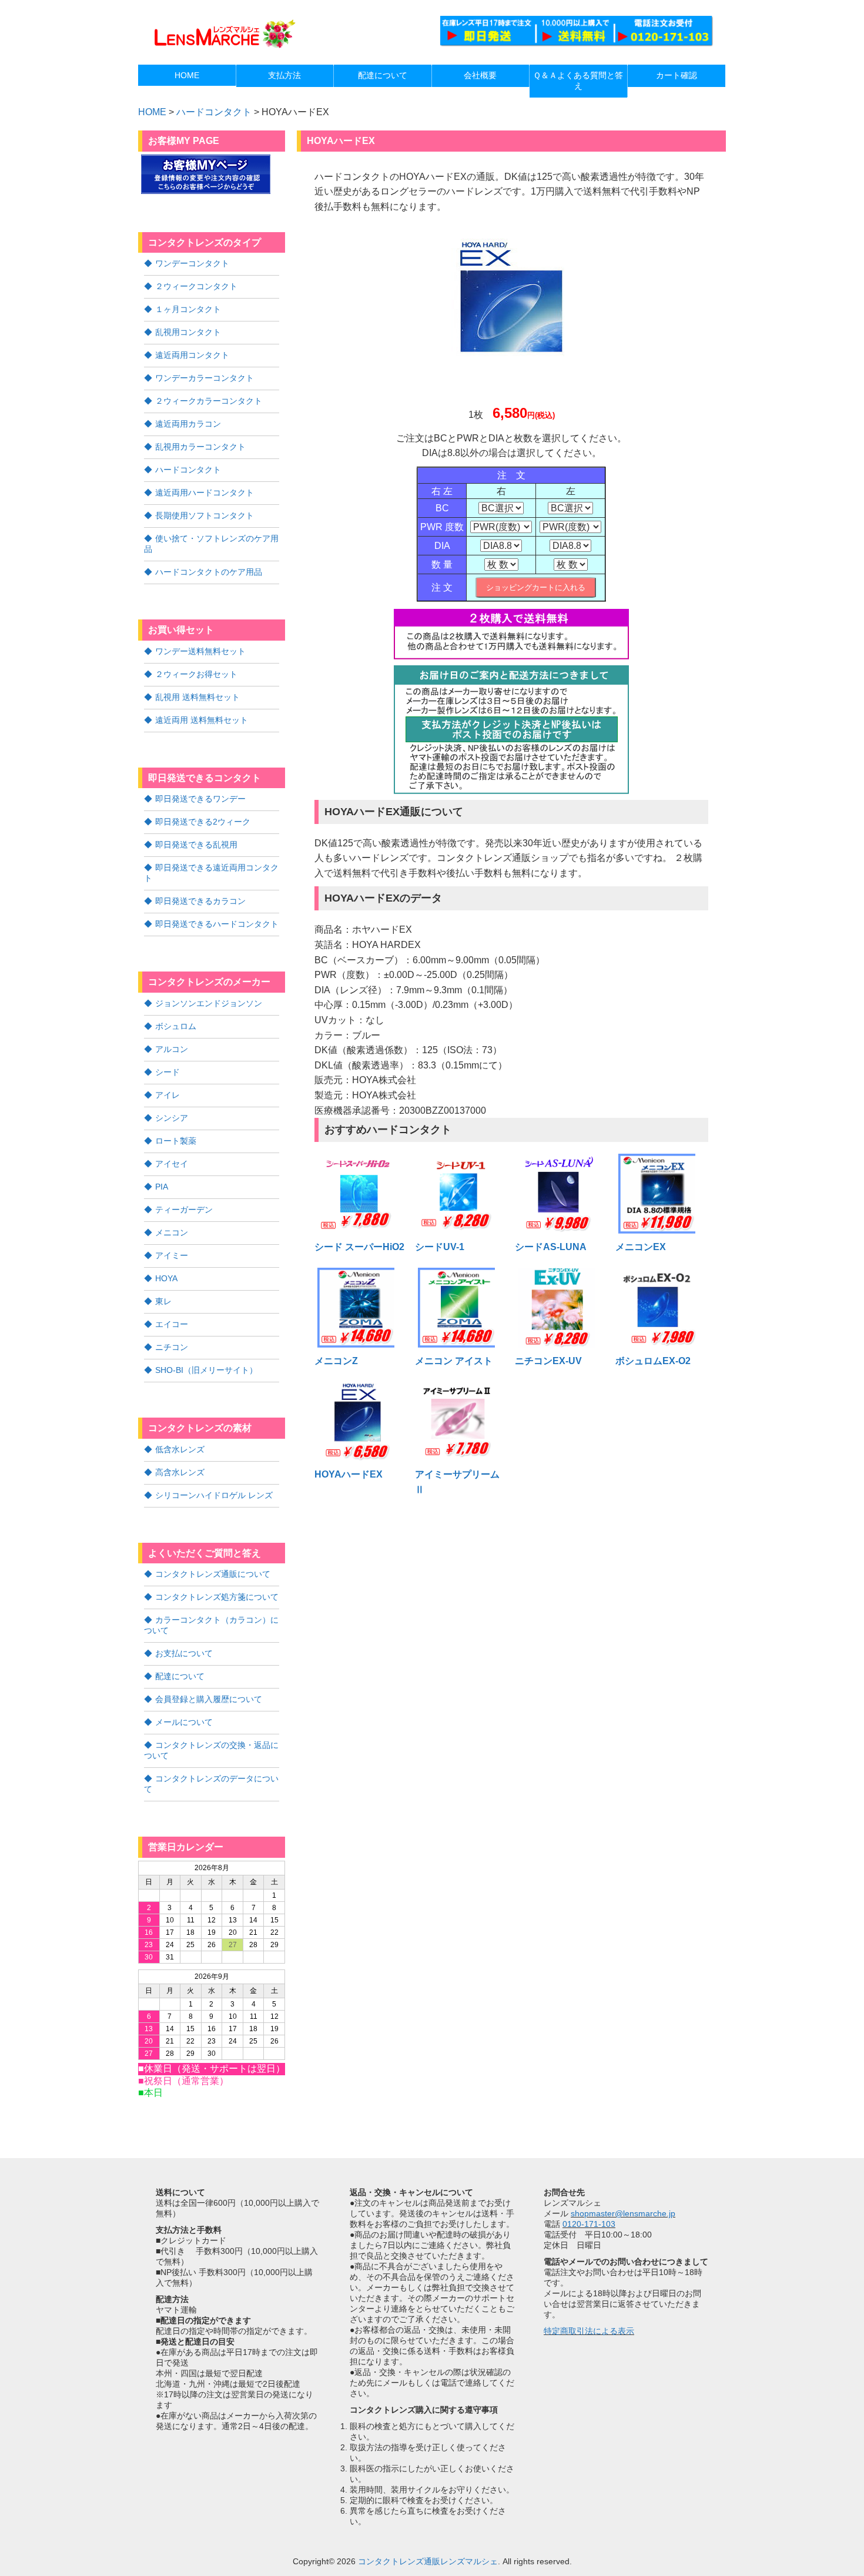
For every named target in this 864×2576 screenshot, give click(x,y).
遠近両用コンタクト (192, 355)
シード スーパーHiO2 (359, 1247)
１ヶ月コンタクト (188, 309)
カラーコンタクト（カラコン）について (211, 1625)
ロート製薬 (176, 1141)
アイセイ (172, 1164)
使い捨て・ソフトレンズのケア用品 (211, 544)
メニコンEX (641, 1247)
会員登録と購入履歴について (209, 1699)
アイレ (168, 1095)
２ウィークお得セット (196, 674)
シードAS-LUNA (551, 1247)
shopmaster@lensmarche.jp (623, 2213)
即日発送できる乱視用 (196, 845)
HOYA (166, 1278)
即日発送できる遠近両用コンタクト (211, 873)
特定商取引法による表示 (589, 2331)
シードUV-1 (440, 1247)
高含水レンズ (180, 1472)
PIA (162, 1187)
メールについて (184, 1722)
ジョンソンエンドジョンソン (209, 1003)
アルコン (172, 1049)
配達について (180, 1676)
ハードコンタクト (214, 112)
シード (168, 1072)
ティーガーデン (184, 1210)
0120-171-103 (589, 2224)
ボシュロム (176, 1026)
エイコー (172, 1324)
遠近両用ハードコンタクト (205, 493)
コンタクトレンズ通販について (213, 1574)
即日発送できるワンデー (200, 799)
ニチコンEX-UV (548, 1361)
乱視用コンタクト (188, 332)
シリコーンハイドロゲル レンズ (214, 1495)
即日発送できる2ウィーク (203, 822)
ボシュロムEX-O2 (653, 1361)
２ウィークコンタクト (196, 286)
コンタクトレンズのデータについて (211, 1784)
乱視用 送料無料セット (197, 697)
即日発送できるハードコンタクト (217, 924)
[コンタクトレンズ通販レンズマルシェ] (223, 47)
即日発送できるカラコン (200, 901)
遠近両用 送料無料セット (202, 720)
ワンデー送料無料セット (200, 651)
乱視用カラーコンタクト (200, 447)
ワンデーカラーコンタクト (205, 378)
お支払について (184, 1653)
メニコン (172, 1232)
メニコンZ (336, 1361)
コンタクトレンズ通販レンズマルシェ (428, 2561)
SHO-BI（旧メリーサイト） (206, 1370)
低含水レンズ (180, 1449)
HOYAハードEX (349, 1474)
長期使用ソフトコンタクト (205, 515)
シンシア (172, 1118)
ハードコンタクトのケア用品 (209, 572)
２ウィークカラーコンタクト (209, 401)
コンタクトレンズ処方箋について (217, 1597)
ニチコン (172, 1347)
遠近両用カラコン (188, 424)
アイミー (172, 1255)
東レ (163, 1301)
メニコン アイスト (454, 1361)
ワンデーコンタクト (192, 263)
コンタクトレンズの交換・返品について (211, 1750)
